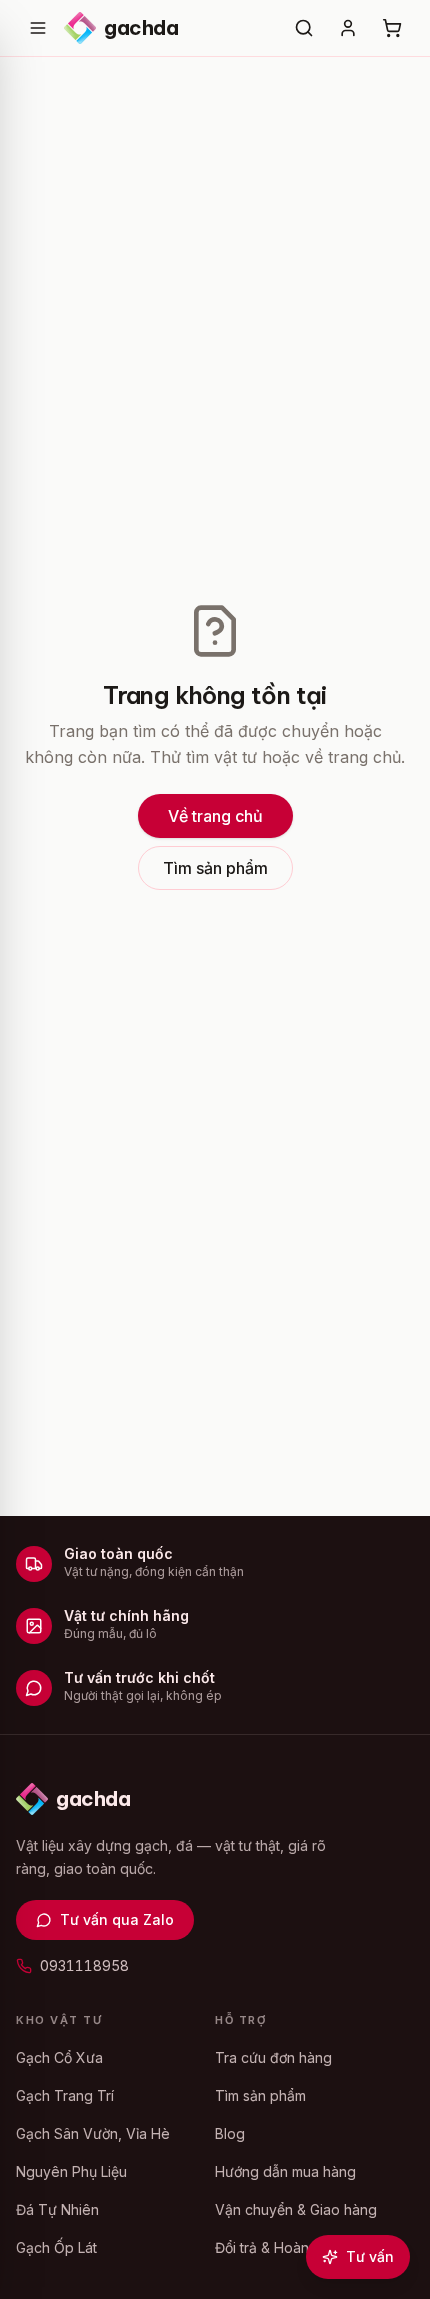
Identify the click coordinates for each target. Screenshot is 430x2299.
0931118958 (84, 1965)
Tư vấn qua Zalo (117, 1919)
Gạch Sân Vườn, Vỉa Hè (93, 2133)
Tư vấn (370, 2256)
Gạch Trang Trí (65, 2095)
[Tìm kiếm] (304, 28)
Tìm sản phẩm (215, 868)
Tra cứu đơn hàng (273, 2057)
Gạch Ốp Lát (56, 2247)
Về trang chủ (215, 816)
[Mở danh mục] (38, 28)
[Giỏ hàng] (392, 28)
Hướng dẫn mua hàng (285, 2171)
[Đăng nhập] (348, 28)
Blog (230, 2133)
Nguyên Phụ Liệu (71, 2171)
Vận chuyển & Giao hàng (296, 2209)
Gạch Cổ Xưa (59, 2057)
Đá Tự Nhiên (57, 2209)
